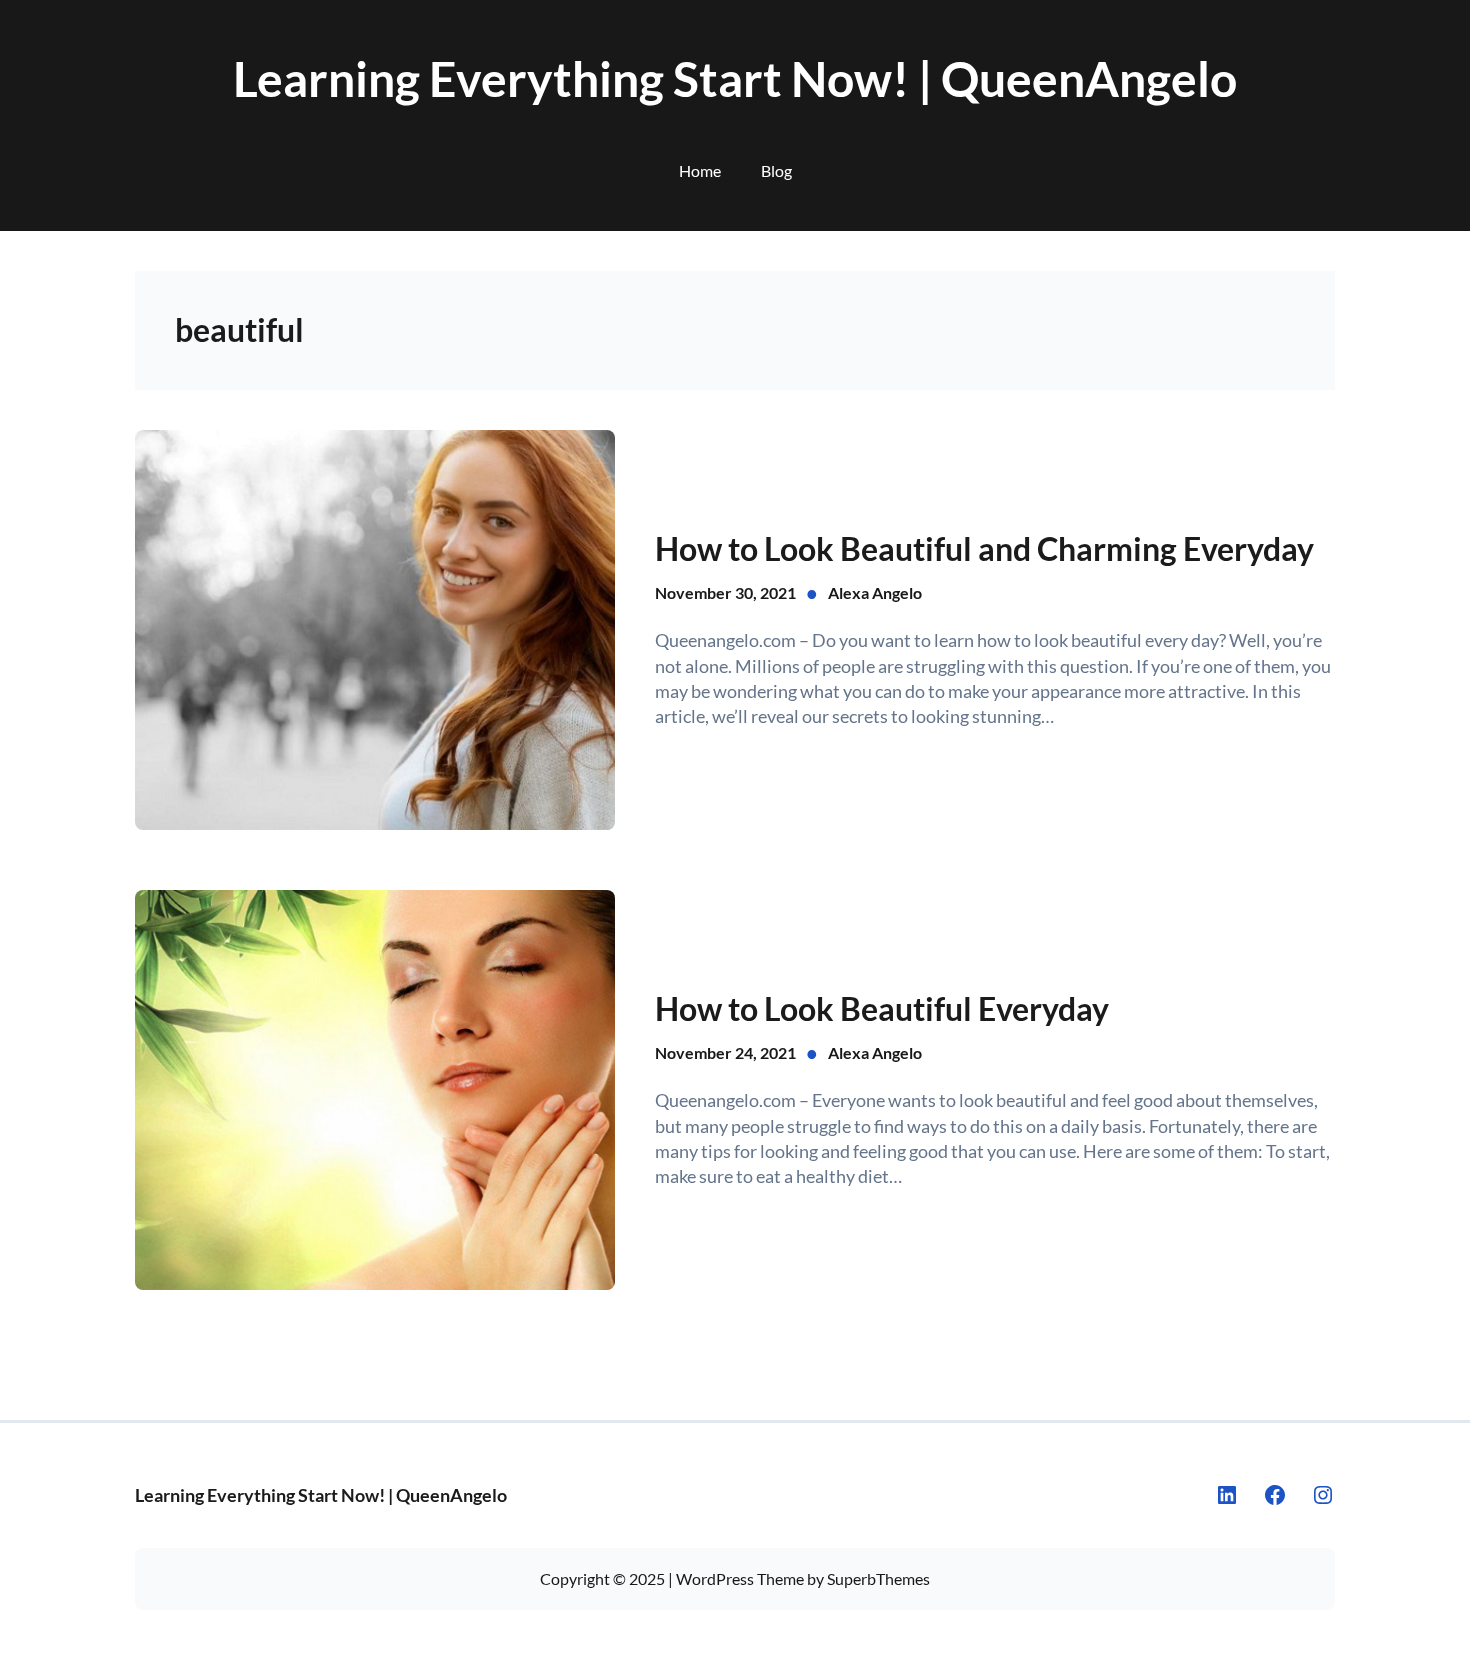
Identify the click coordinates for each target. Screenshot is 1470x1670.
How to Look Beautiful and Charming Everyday (984, 549)
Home (700, 170)
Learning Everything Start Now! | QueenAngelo (735, 78)
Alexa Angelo (875, 592)
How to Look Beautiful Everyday (882, 1009)
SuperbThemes (878, 1578)
